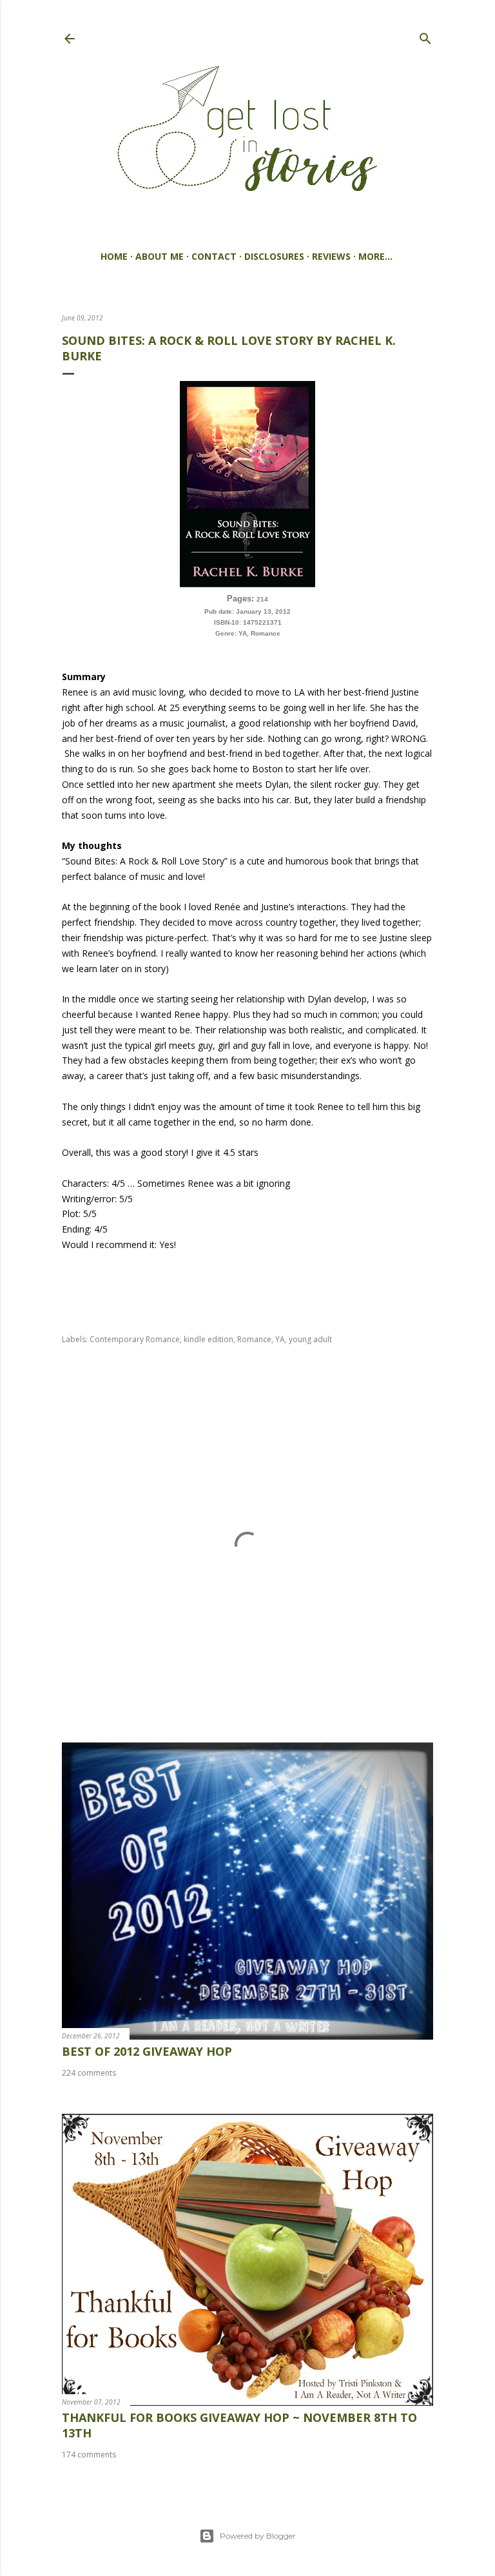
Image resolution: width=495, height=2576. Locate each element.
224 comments (89, 2073)
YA (280, 1339)
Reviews (331, 256)
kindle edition (209, 1339)
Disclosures (274, 256)
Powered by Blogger (258, 2536)
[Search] (425, 36)
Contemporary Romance (135, 1339)
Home (114, 256)
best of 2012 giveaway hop (147, 2051)
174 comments (89, 2454)
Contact (214, 256)
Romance (254, 1339)
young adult (310, 1339)
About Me (160, 256)
